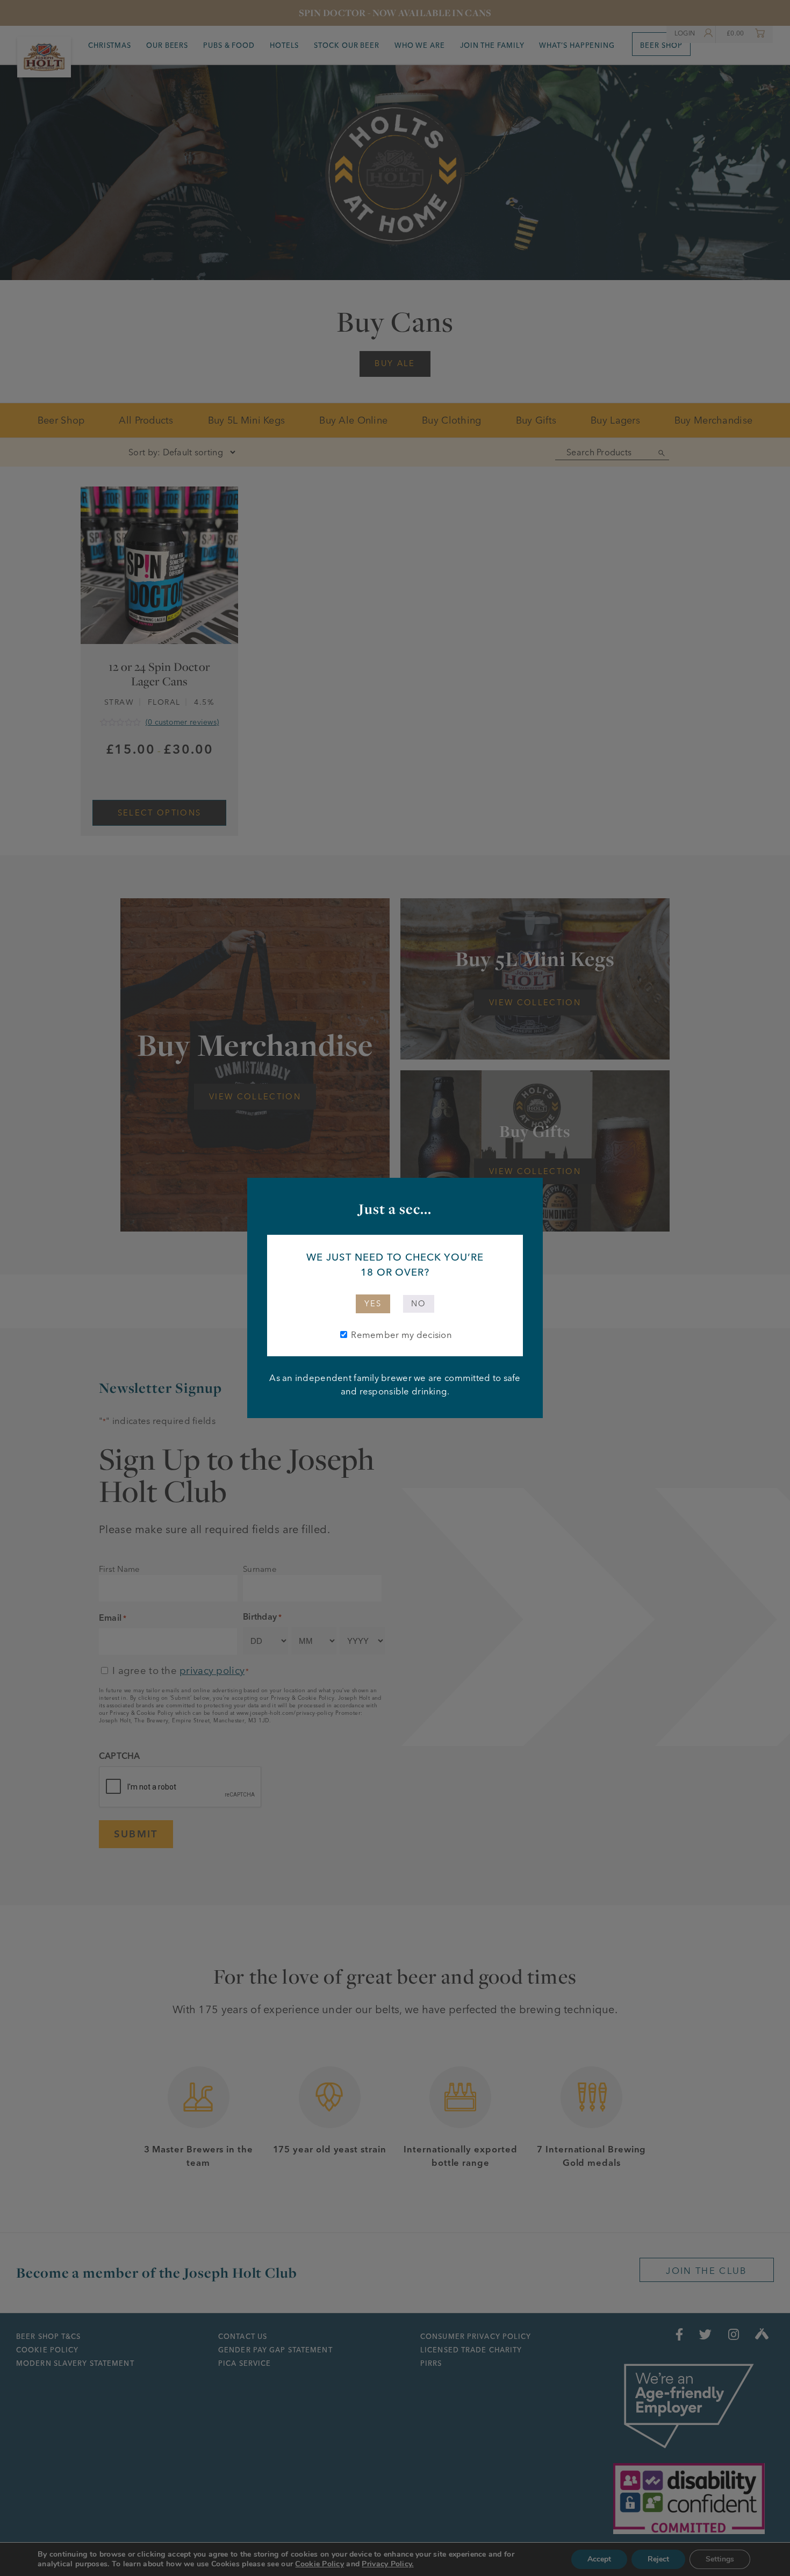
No (419, 1304)
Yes (373, 1304)
